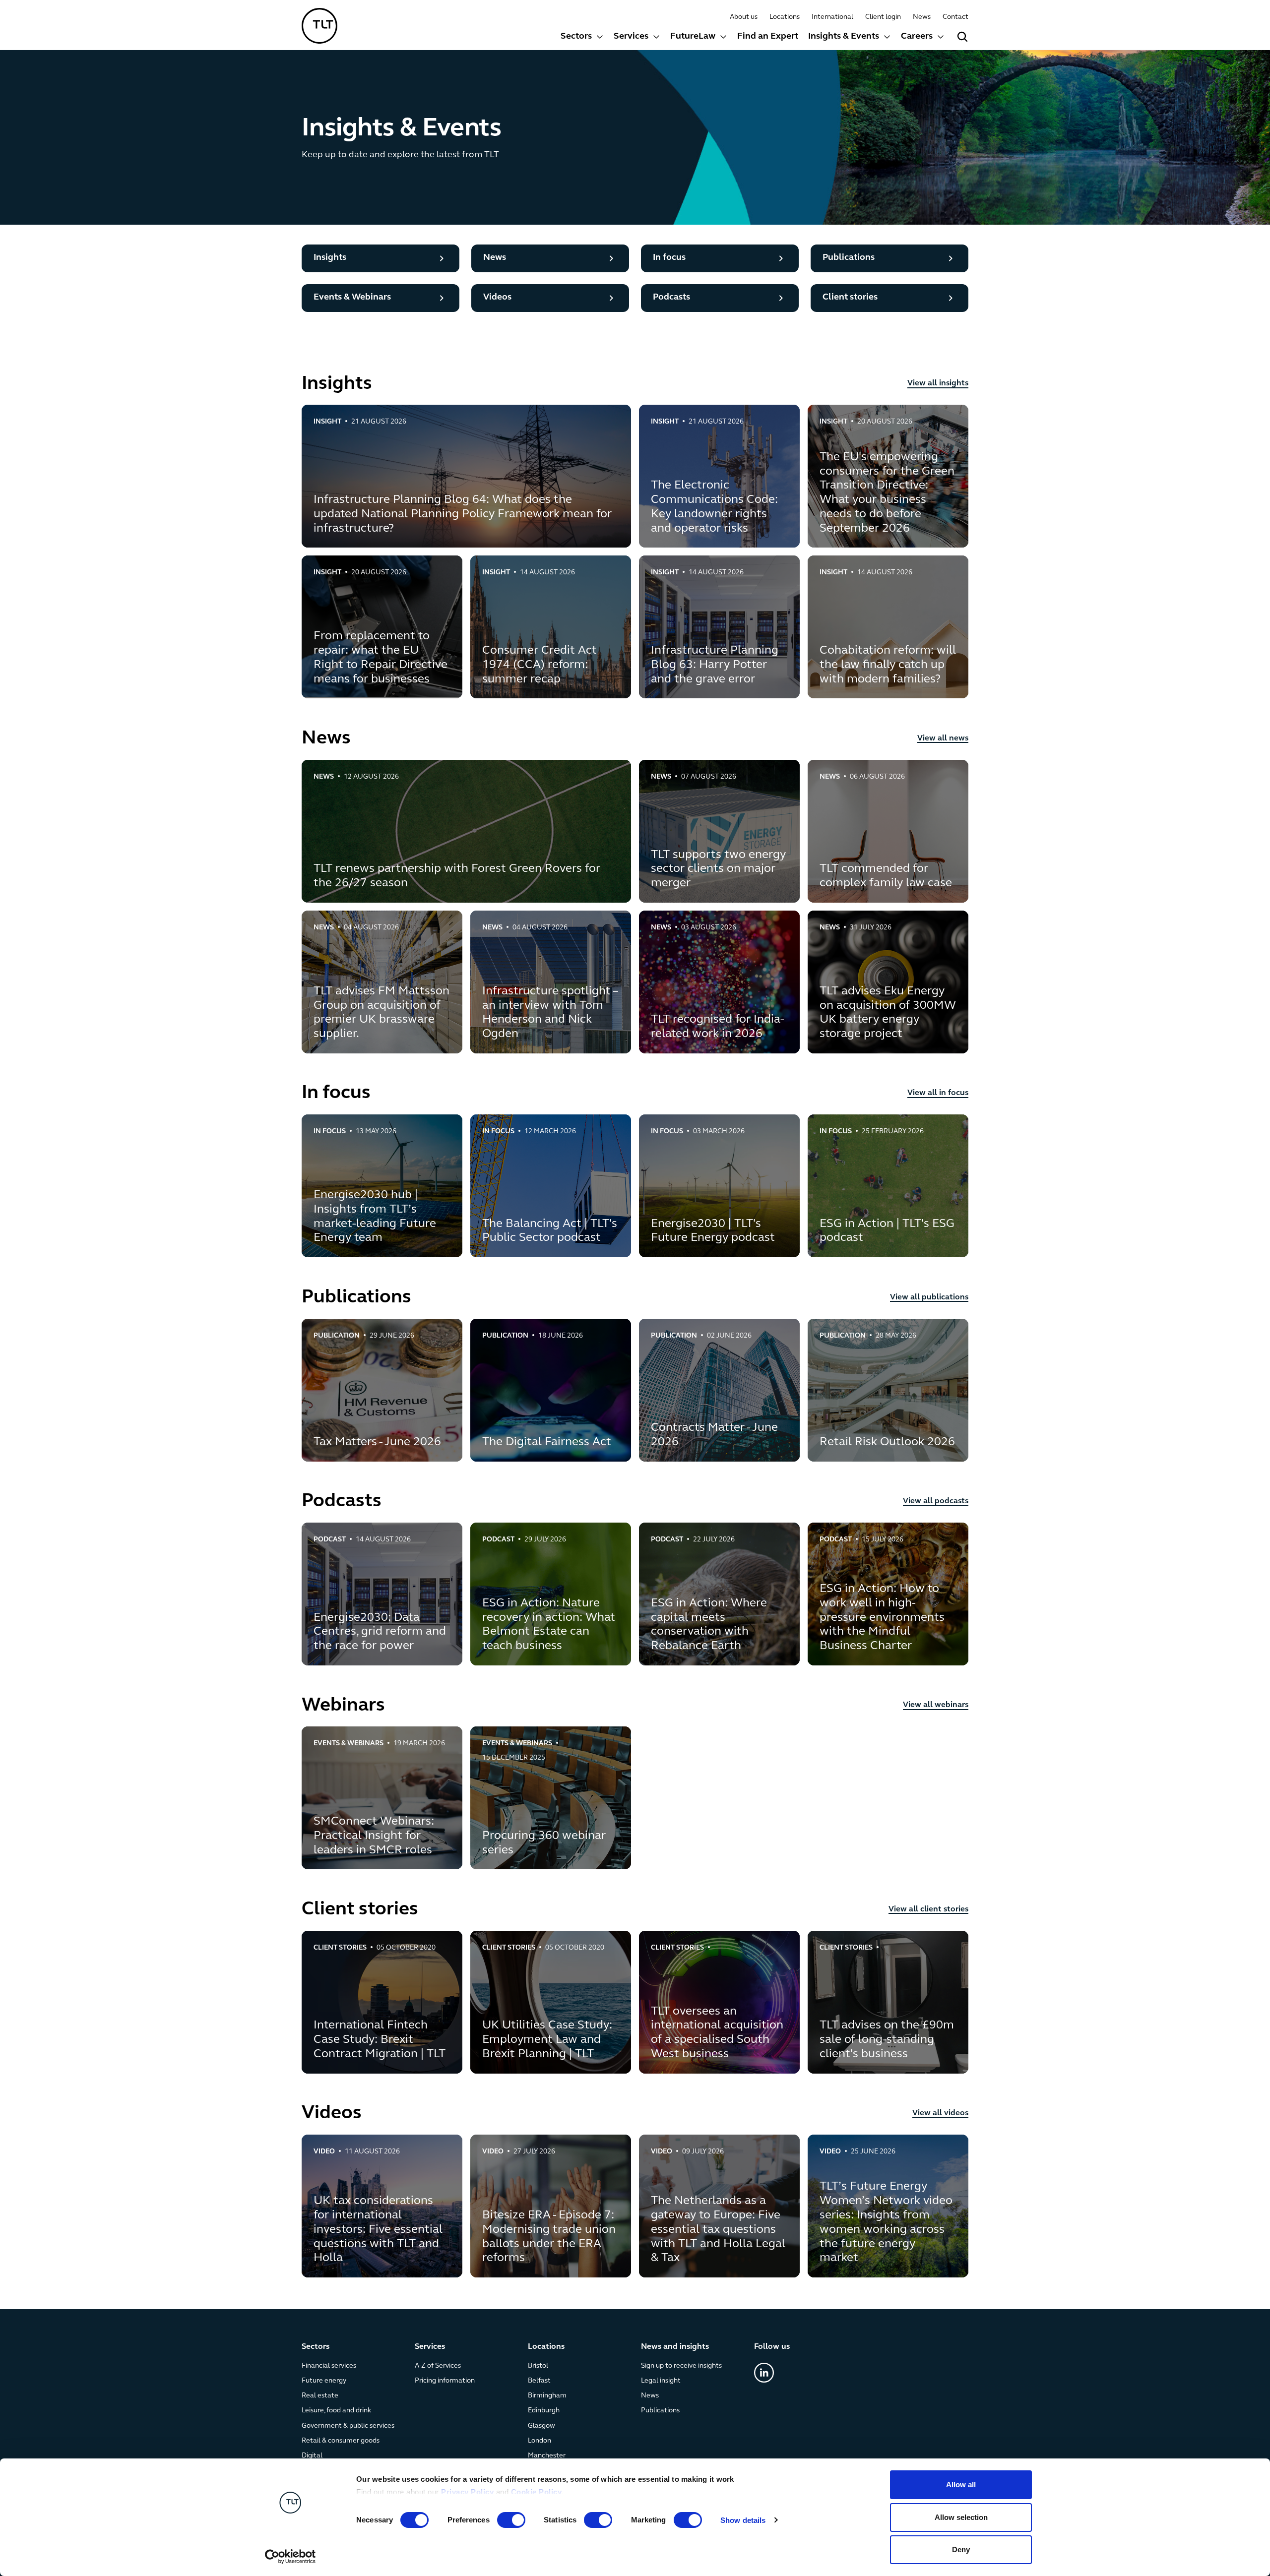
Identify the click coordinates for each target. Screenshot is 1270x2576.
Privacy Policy (467, 2492)
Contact (955, 17)
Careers (917, 37)
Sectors (576, 37)
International (832, 17)
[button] (582, 38)
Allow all (961, 2484)
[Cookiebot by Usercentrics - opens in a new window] (290, 2557)
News (922, 17)
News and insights (675, 2347)
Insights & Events (844, 37)
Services (631, 37)
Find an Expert (768, 37)
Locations (785, 17)
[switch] (511, 2520)
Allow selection (961, 2517)
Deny (961, 2549)
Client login (883, 17)
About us (744, 17)
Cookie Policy (537, 2492)
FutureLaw (693, 37)
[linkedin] (764, 2373)
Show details (743, 2520)
